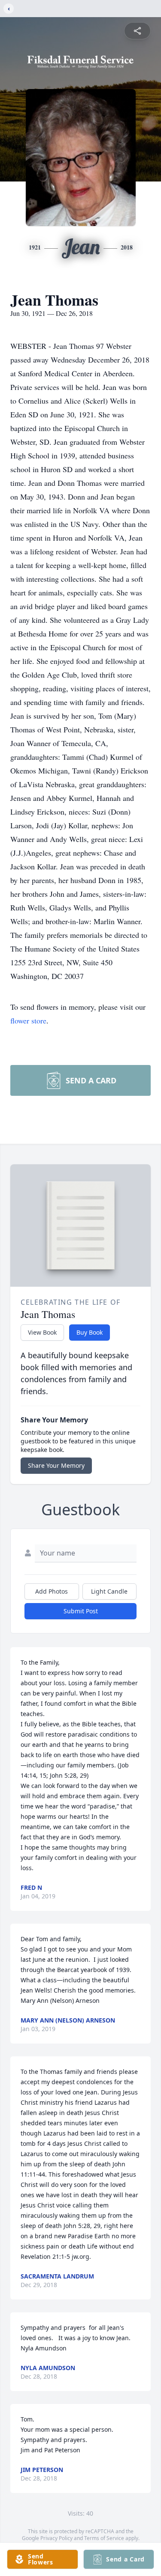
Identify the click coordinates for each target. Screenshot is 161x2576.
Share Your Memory (56, 1465)
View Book (42, 1332)
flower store (28, 1020)
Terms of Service (104, 2538)
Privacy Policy (56, 2538)
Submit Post (81, 1611)
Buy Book (90, 1332)
